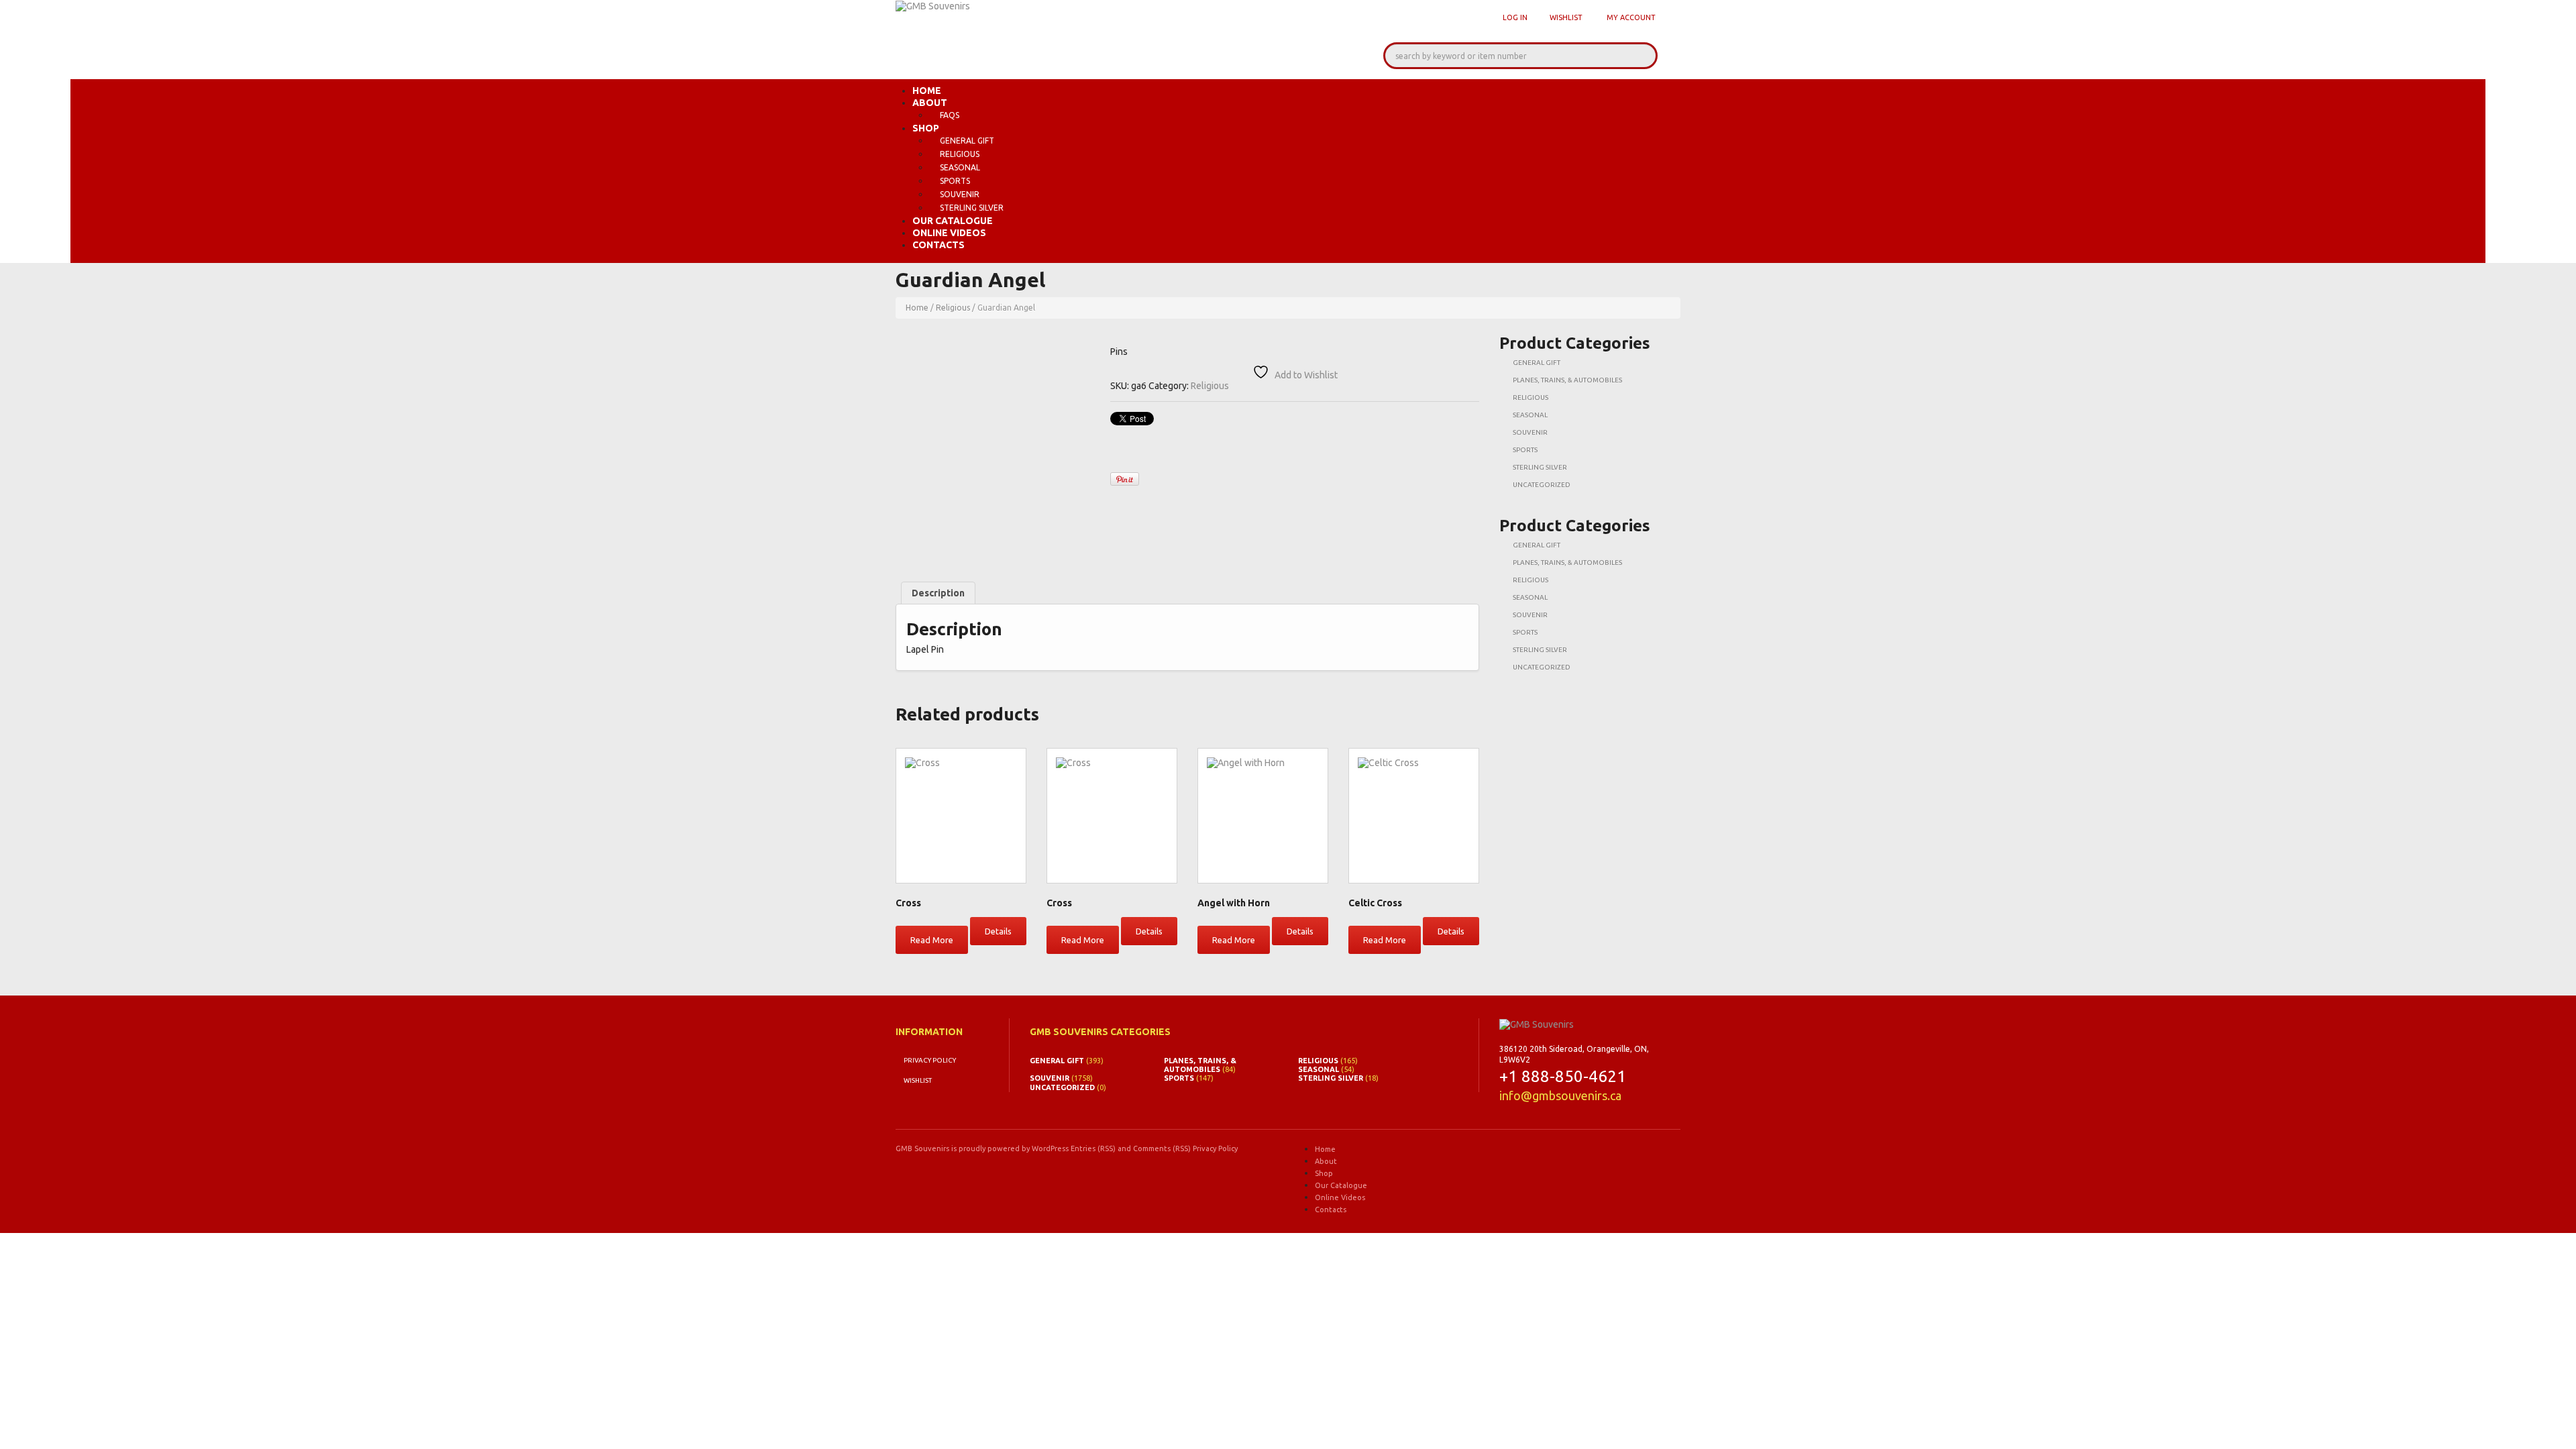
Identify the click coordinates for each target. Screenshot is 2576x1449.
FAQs (950, 115)
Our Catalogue (953, 221)
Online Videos (949, 233)
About (930, 103)
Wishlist (1566, 17)
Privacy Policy (930, 1060)
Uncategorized (1542, 485)
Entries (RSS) (1093, 1148)
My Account (1631, 17)
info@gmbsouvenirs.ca (1560, 1095)
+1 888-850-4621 (1563, 1076)
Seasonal (960, 167)
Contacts (938, 245)
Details (998, 931)
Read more (932, 940)
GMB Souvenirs (922, 1148)
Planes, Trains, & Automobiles (1567, 380)
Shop (926, 128)
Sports (955, 181)
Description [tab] (938, 593)
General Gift (967, 141)
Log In (1515, 17)
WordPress (1050, 1148)
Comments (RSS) (1162, 1148)
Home (927, 91)
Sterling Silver (972, 208)
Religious (960, 154)
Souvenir (960, 194)
